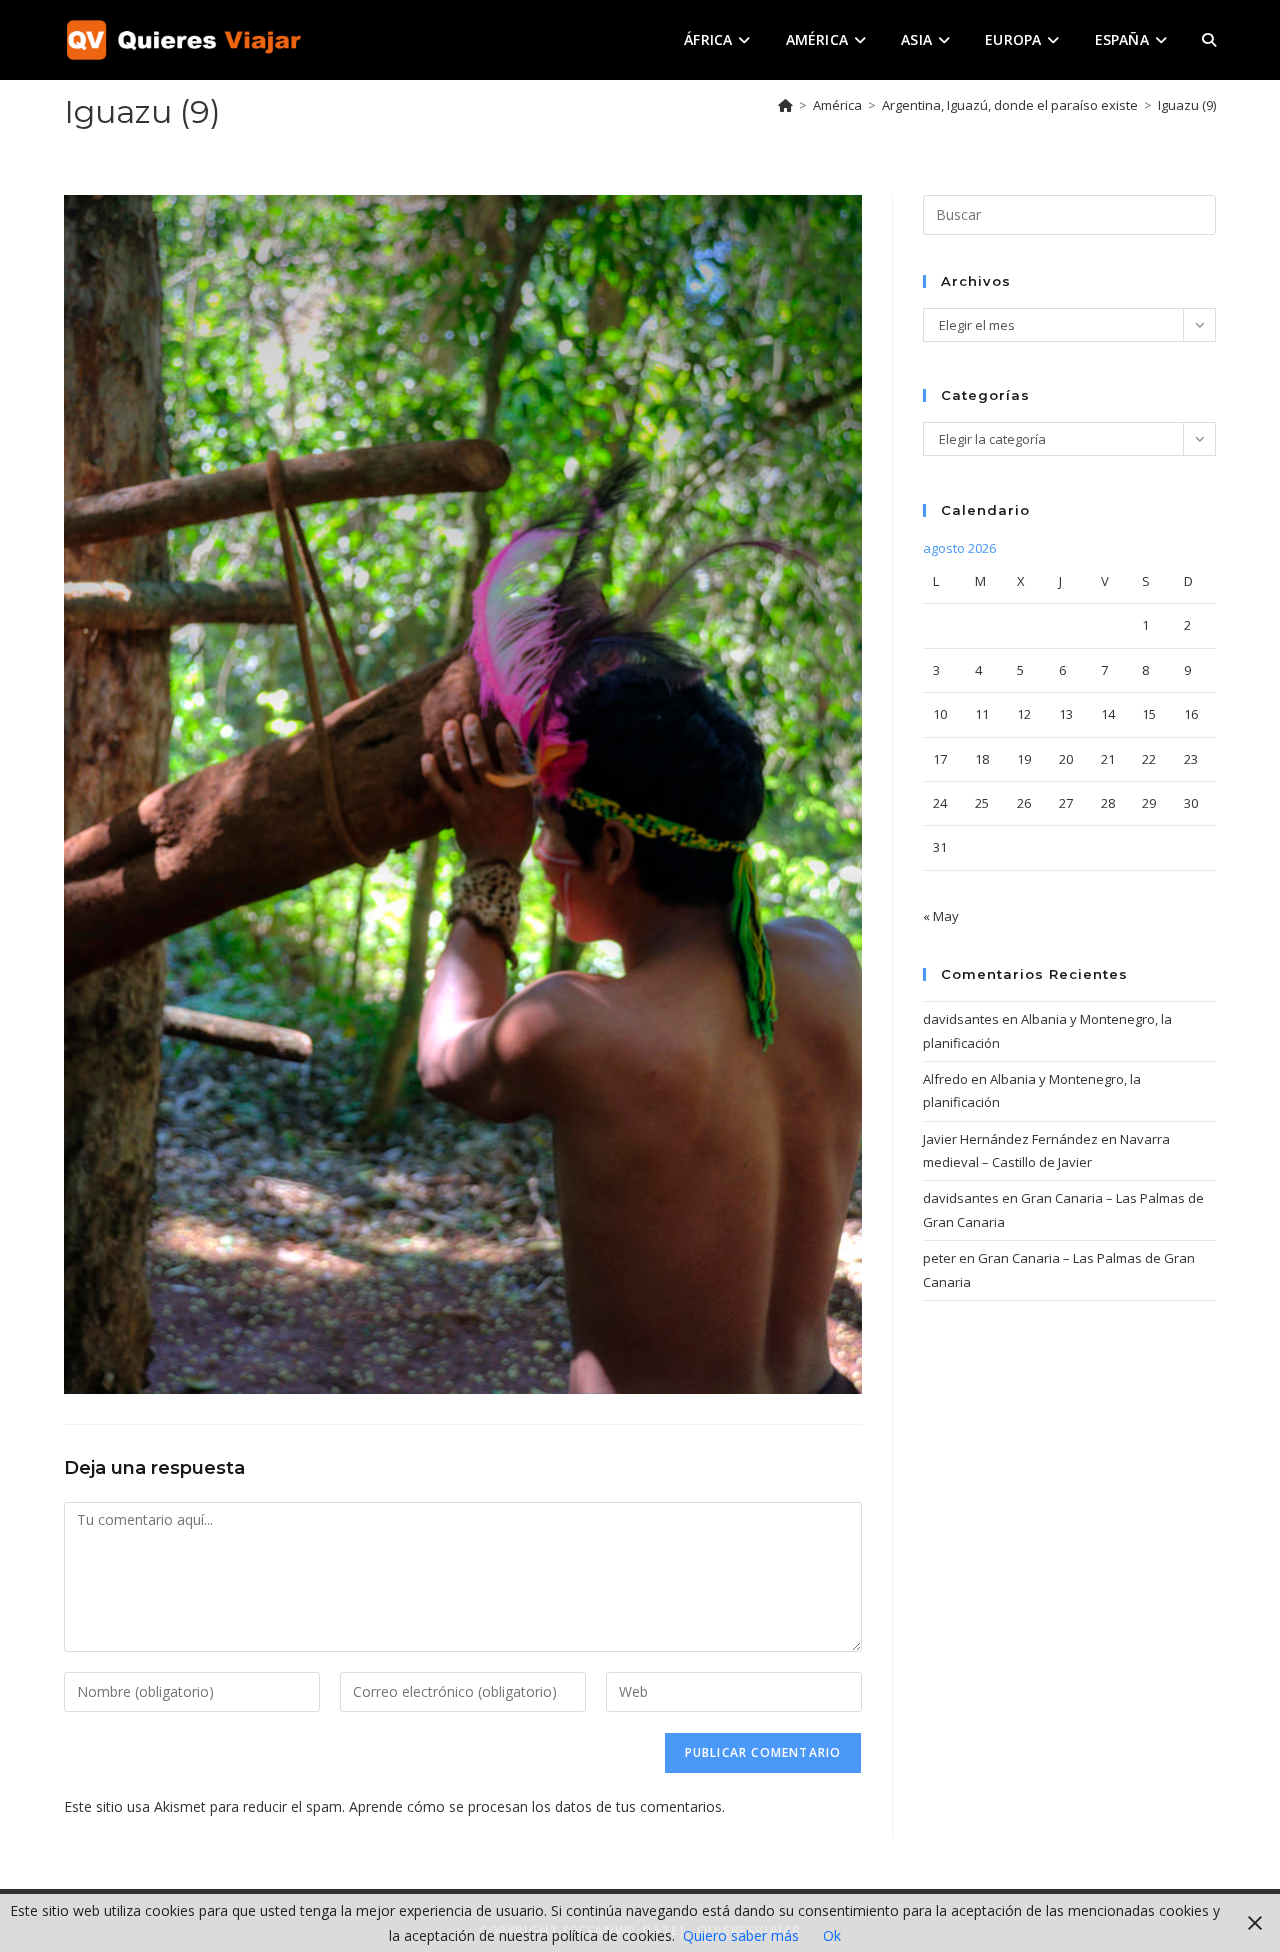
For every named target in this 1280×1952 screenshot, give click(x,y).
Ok (832, 1935)
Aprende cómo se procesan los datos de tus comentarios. (537, 1806)
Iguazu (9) (1187, 105)
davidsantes (961, 1019)
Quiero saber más (741, 1935)
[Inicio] (785, 105)
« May (941, 916)
